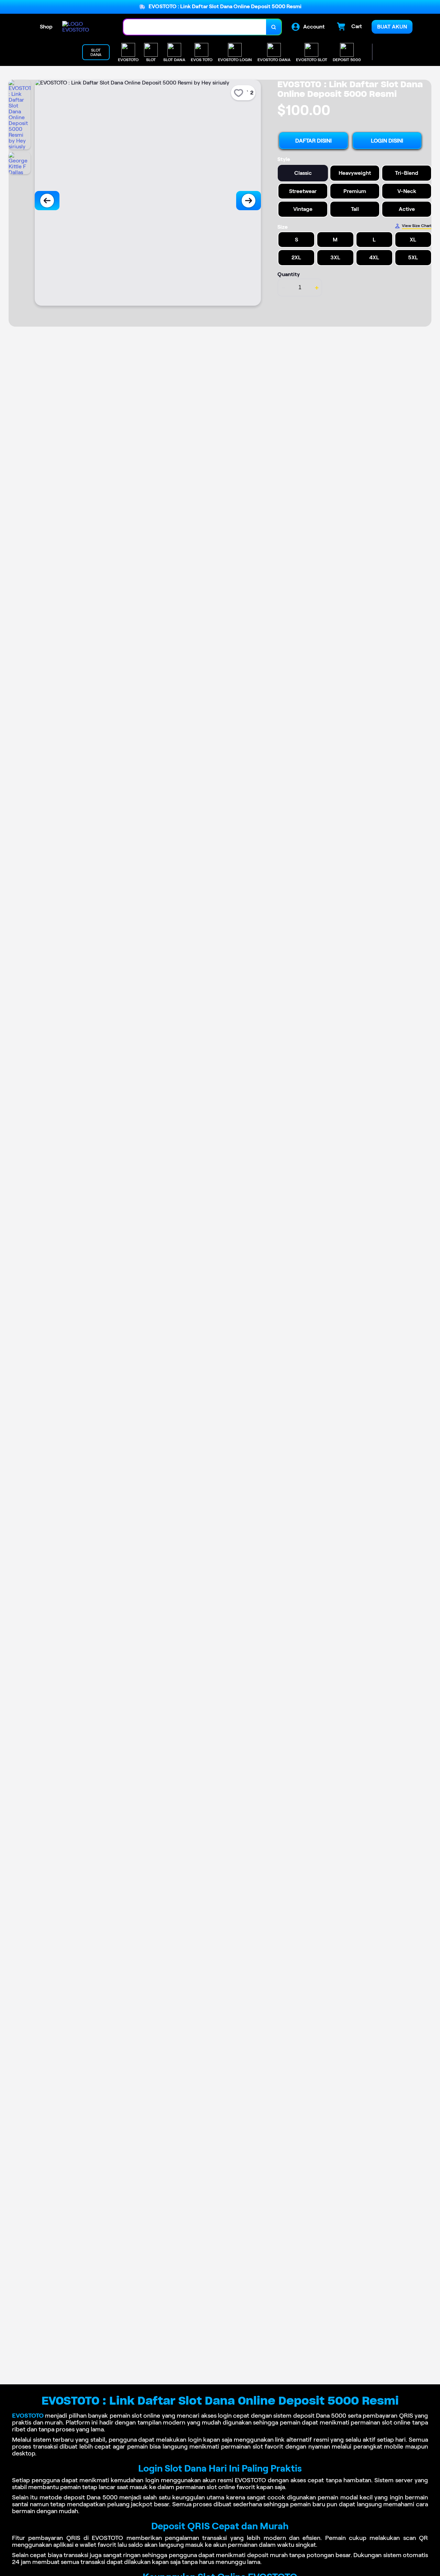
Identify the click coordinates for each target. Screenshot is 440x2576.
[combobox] (195, 27)
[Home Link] (86, 27)
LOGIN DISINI (387, 141)
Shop (46, 27)
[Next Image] (249, 201)
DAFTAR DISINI (313, 141)
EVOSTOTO (28, 2416)
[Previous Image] (47, 201)
